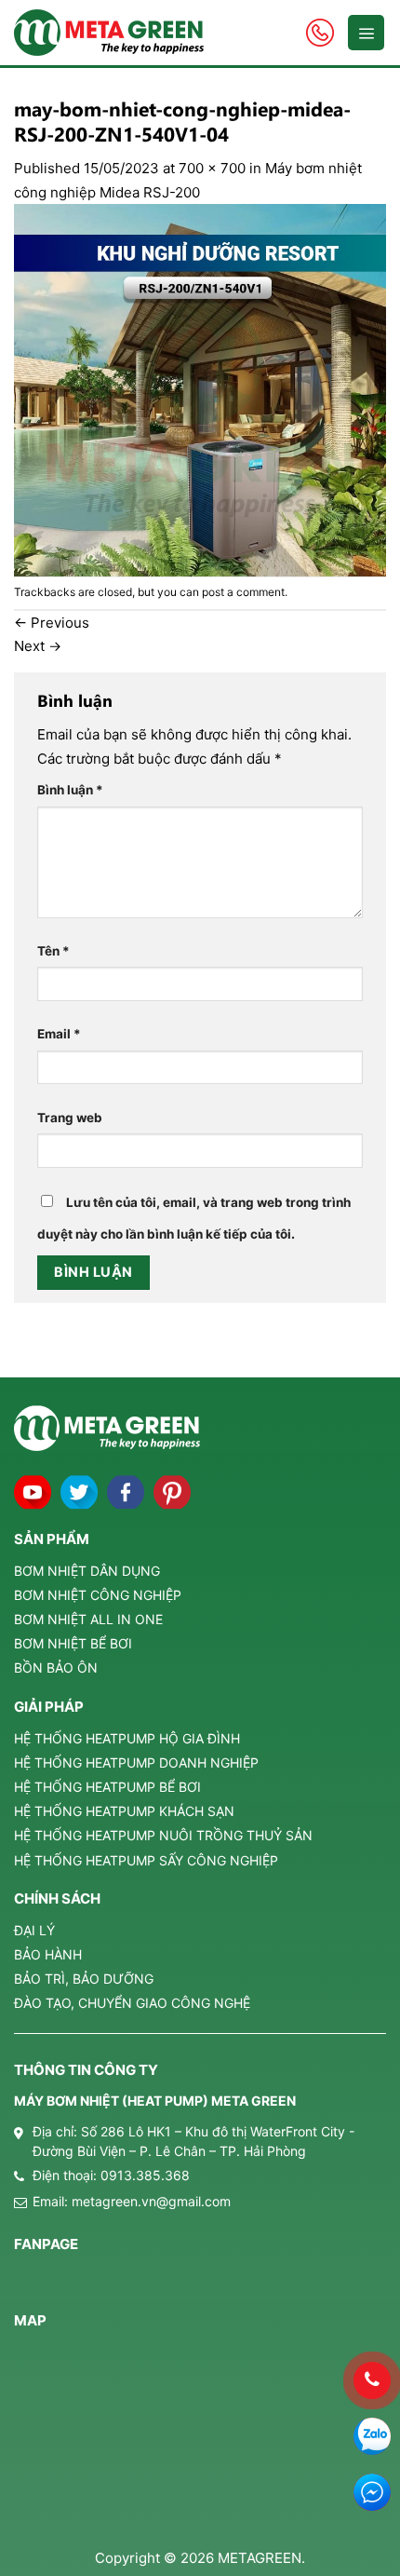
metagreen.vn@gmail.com (151, 2201)
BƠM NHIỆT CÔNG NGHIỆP (98, 1595)
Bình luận (70, 790)
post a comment (243, 592)
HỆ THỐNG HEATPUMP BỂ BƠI (107, 1787)
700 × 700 (212, 168)
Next (38, 646)
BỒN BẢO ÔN (56, 1668)
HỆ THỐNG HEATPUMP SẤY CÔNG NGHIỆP (146, 1860)
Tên (53, 951)
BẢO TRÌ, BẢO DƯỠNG (84, 1979)
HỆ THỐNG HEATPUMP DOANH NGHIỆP (136, 1763)
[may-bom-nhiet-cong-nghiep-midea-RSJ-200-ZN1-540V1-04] (200, 389)
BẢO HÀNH (48, 1954)
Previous (52, 623)
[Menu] (366, 33)
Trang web (70, 1118)
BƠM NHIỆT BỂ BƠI (73, 1643)
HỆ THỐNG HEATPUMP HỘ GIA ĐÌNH (127, 1738)
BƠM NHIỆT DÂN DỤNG (87, 1571)
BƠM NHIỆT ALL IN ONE (88, 1619)
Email (59, 1034)
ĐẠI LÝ (34, 1930)
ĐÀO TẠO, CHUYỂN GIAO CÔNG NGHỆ (132, 2003)
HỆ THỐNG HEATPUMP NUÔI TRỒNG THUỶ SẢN (163, 1835)
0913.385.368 (145, 2175)
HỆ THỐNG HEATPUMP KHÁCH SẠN (124, 1811)
